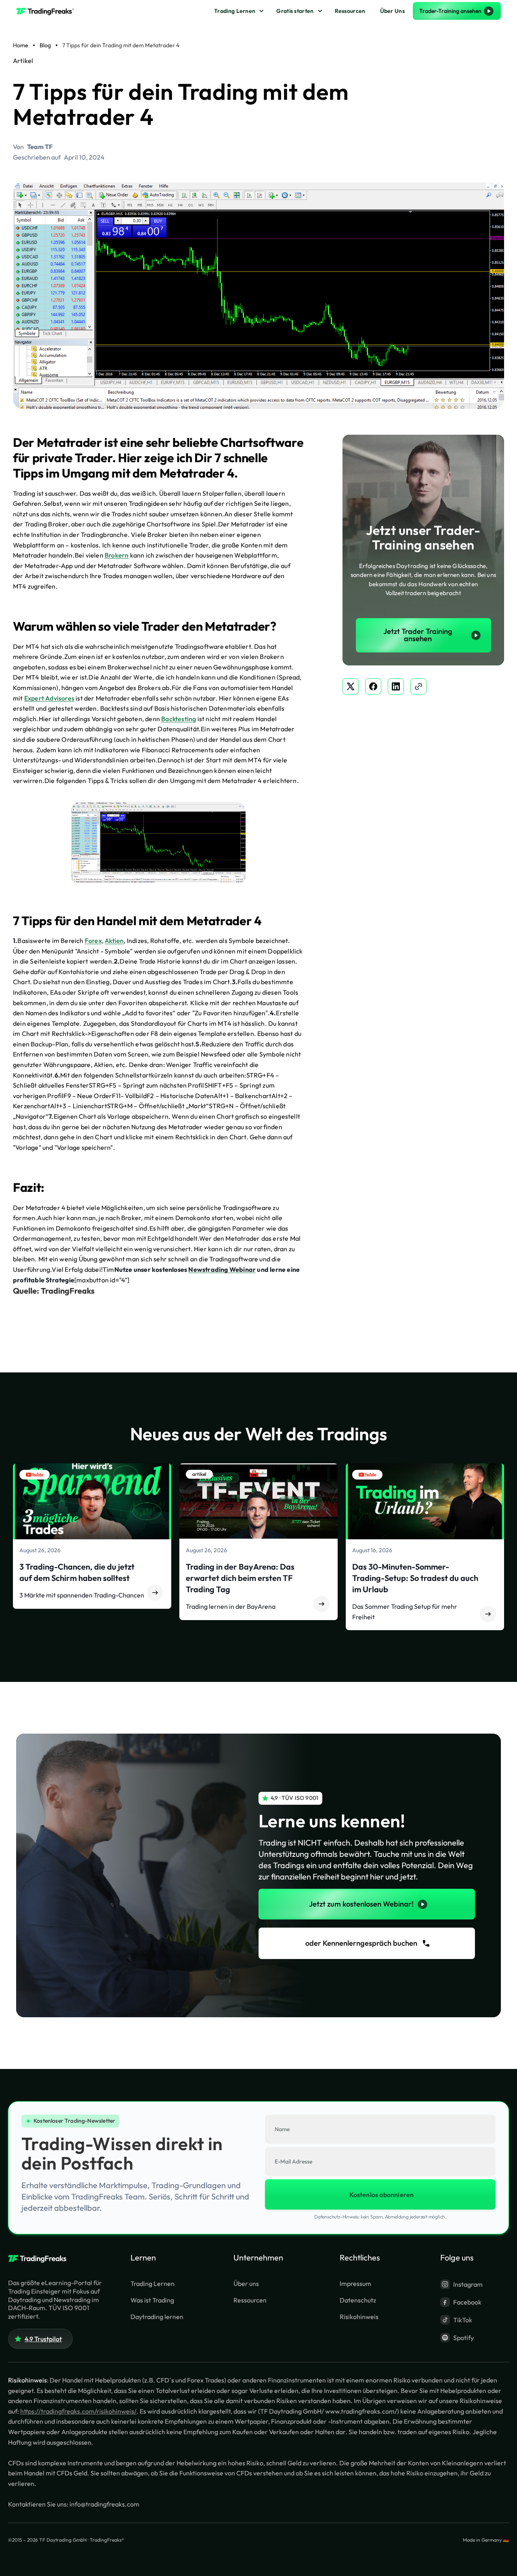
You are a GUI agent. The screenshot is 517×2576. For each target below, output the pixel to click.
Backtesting (179, 719)
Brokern (117, 555)
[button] (238, 11)
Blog (45, 45)
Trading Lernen (235, 11)
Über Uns (392, 11)
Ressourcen (350, 11)
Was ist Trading (152, 2300)
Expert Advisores (49, 698)
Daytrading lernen (157, 2317)
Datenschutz (358, 2300)
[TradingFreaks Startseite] (40, 2259)
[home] (48, 11)
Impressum (355, 2283)
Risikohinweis (359, 2317)
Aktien (114, 941)
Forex (93, 941)
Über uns (246, 2283)
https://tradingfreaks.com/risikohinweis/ (78, 2411)
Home (21, 45)
